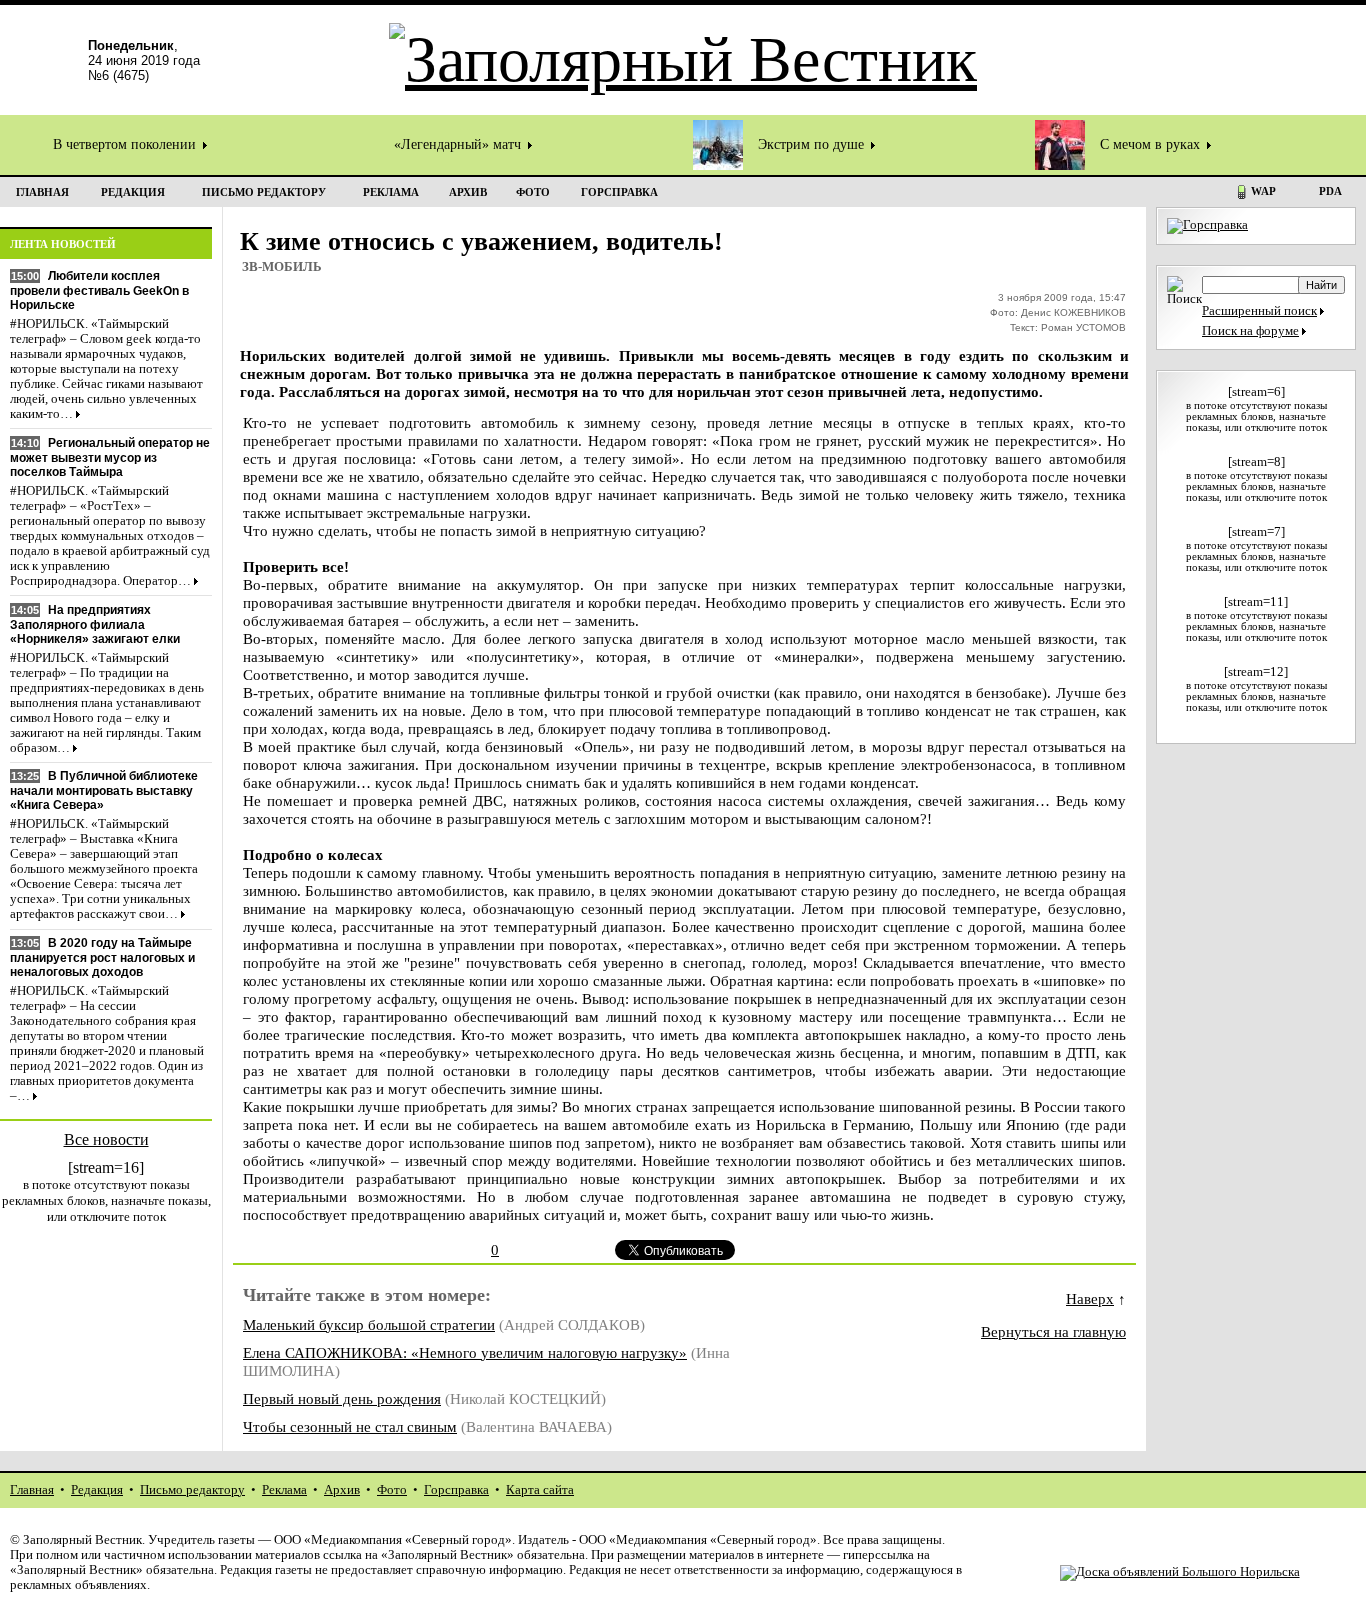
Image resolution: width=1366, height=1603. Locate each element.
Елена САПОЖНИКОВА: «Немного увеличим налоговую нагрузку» (465, 1352)
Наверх (1090, 1298)
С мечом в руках (1152, 144)
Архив (342, 1490)
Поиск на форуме (1250, 331)
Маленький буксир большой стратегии (369, 1324)
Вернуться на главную (1053, 1331)
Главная (32, 1490)
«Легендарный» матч (459, 144)
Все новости (106, 1139)
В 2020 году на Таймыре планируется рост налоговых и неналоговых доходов (102, 957)
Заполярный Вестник (82, 1540)
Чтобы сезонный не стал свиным (350, 1426)
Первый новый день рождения (342, 1398)
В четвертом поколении (126, 144)
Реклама (284, 1490)
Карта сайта (540, 1490)
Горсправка (456, 1490)
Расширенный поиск (1259, 311)
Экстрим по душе (813, 144)
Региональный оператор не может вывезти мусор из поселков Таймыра (110, 457)
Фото (392, 1490)
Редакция (97, 1490)
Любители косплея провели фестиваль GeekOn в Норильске (99, 290)
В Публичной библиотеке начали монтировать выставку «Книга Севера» (104, 790)
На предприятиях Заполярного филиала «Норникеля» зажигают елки (95, 624)
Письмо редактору (192, 1490)
